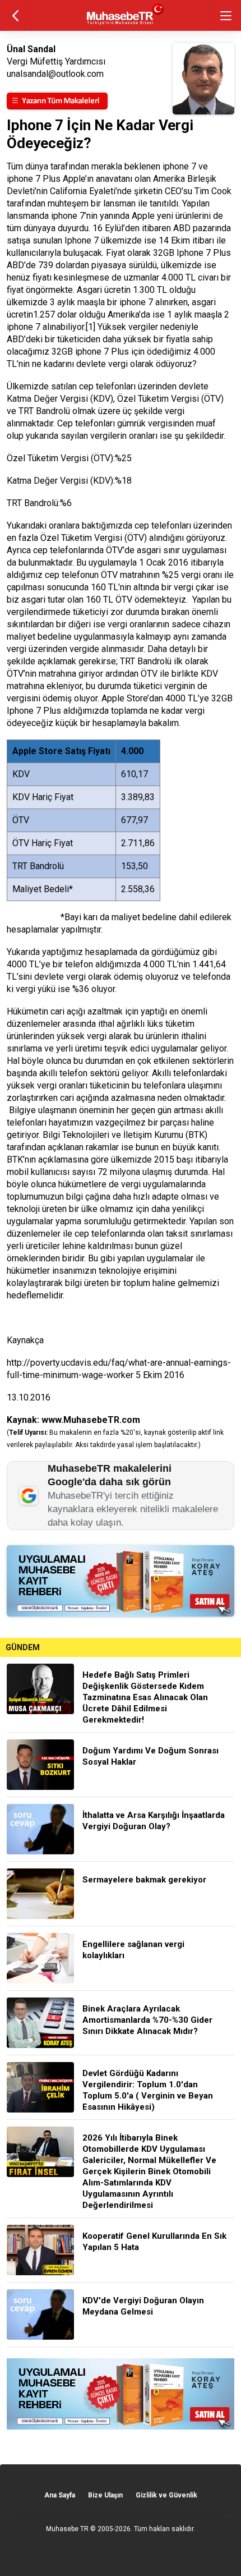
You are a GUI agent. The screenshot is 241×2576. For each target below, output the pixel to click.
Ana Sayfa (60, 2495)
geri (15, 15)
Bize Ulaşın (105, 2495)
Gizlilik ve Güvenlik (166, 2495)
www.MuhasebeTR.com (91, 1420)
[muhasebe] (121, 25)
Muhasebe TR (67, 2529)
